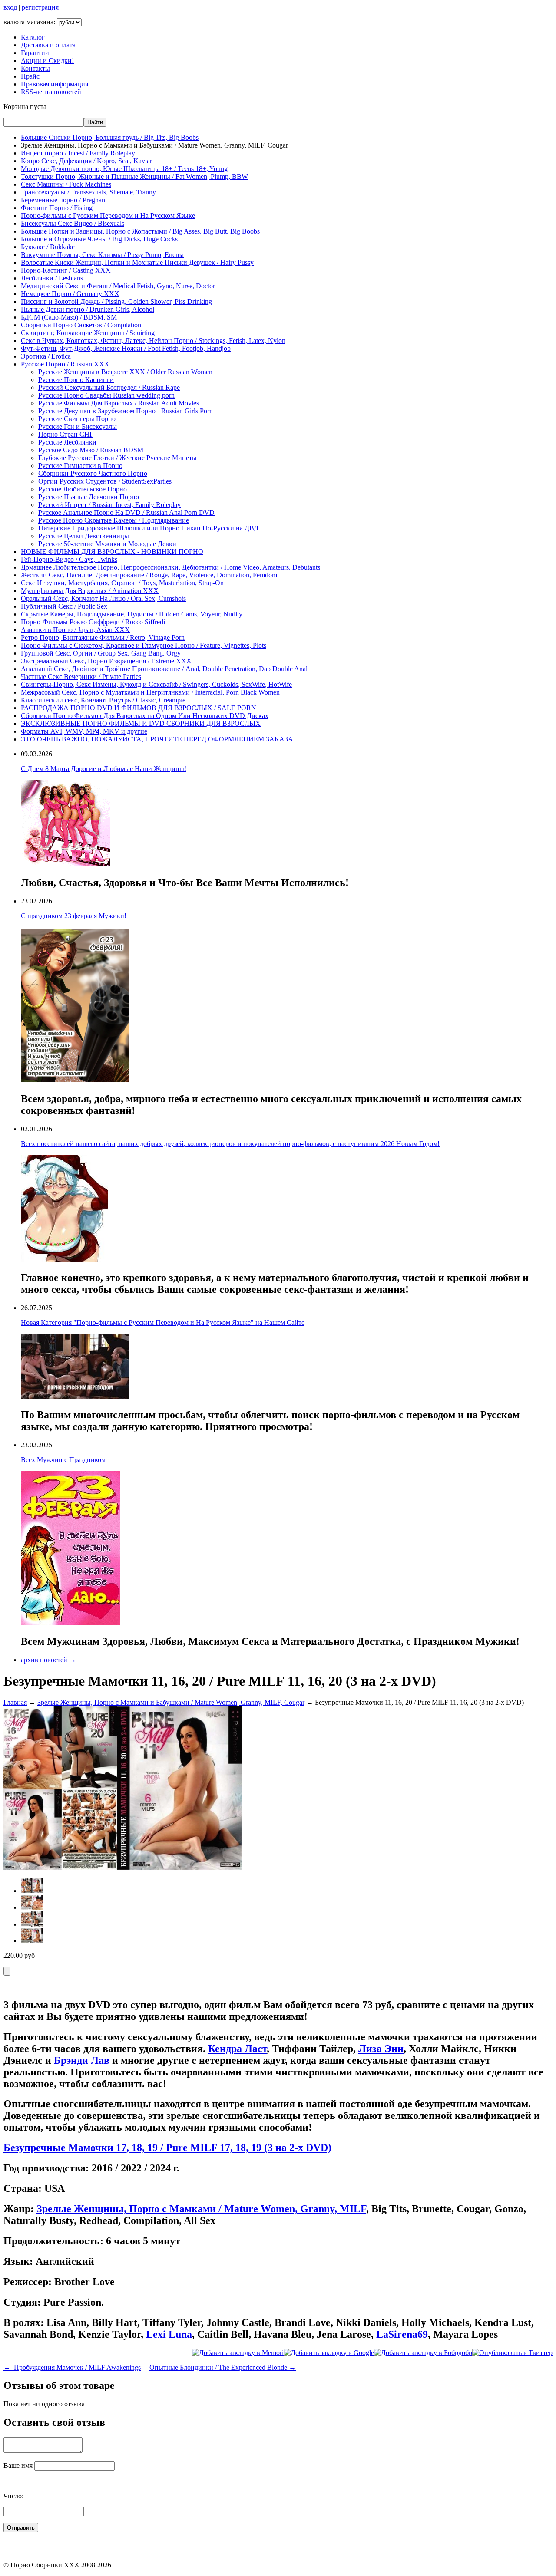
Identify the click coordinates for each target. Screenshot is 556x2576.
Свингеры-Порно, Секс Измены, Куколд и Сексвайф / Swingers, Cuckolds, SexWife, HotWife (156, 684)
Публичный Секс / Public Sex (64, 606)
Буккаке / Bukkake (48, 247)
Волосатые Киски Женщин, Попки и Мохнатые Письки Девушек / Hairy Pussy (137, 262)
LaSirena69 (402, 2334)
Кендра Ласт (237, 2049)
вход (10, 7)
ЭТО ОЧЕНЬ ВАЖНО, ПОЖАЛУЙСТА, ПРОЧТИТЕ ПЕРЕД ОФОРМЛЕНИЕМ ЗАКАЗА (157, 739)
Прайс (30, 76)
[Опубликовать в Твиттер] (512, 2353)
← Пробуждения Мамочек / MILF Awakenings (72, 2367)
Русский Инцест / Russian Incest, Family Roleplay (109, 505)
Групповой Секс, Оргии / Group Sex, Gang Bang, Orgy (101, 653)
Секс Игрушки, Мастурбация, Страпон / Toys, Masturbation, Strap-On (122, 583)
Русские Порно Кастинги (76, 380)
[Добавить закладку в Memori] (238, 2353)
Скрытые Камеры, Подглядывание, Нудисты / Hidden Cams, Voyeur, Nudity (132, 614)
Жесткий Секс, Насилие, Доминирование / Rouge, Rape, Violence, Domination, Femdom (149, 575)
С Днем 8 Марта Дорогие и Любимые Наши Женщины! (104, 769)
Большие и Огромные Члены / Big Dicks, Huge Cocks (99, 239)
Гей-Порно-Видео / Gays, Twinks (69, 559)
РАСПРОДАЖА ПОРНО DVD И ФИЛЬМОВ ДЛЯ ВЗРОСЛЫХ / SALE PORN (139, 708)
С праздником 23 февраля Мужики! (74, 916)
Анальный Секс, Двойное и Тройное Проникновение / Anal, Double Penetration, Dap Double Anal (164, 669)
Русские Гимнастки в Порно (80, 466)
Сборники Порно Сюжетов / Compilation (81, 325)
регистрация (40, 7)
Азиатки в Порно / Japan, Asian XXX (75, 630)
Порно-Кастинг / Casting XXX (66, 270)
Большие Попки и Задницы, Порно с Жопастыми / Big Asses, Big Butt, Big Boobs (140, 231)
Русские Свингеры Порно (77, 419)
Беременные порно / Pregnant (64, 200)
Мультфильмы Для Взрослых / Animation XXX (90, 591)
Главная (15, 1702)
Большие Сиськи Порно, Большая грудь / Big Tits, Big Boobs (110, 137)
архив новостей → (48, 1660)
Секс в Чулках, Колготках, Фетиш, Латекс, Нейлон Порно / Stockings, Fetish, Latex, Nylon (153, 341)
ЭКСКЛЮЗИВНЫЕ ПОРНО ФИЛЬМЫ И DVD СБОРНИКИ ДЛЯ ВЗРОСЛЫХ (141, 723)
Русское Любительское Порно (83, 489)
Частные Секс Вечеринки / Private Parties (81, 677)
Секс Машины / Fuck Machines (66, 184)
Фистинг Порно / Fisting (57, 208)
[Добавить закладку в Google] (329, 2353)
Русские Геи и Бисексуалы (78, 427)
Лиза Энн (381, 2049)
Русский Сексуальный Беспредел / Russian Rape (109, 387)
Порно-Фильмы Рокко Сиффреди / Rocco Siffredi (93, 622)
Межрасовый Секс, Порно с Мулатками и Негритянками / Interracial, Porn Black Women (150, 692)
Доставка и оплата (48, 45)
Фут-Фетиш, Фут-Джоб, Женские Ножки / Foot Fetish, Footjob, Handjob (126, 348)
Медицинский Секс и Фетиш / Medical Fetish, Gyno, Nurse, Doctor (118, 286)
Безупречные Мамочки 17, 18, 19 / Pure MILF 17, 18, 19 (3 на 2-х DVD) (167, 2148)
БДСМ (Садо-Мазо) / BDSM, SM (69, 317)
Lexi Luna (169, 2334)
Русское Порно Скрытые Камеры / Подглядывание (114, 520)
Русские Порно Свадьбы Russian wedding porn (106, 395)
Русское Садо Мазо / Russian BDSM (91, 450)
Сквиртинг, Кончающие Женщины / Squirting (88, 333)
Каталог (33, 37)
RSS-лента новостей (51, 92)
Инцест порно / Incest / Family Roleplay (78, 153)
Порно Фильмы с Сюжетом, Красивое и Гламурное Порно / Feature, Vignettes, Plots (144, 645)
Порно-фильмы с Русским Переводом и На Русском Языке (108, 216)
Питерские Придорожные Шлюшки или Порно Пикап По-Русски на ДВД (148, 528)
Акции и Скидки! (47, 61)
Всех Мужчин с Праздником (63, 1460)
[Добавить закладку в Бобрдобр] (423, 2353)
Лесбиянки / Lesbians (52, 278)
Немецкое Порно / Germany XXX (70, 294)
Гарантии (35, 53)
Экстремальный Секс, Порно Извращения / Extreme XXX (106, 661)
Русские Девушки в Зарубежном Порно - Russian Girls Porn (126, 411)
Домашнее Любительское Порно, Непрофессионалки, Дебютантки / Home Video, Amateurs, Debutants (170, 567)
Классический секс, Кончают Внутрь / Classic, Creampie (103, 700)
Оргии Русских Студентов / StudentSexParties (105, 481)
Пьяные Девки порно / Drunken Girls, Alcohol (88, 309)
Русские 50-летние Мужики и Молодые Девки (107, 544)
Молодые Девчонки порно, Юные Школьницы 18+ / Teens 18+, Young (124, 169)
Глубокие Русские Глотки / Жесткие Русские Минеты (117, 458)
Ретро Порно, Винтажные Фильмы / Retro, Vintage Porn (103, 637)
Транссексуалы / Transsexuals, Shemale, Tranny (88, 192)
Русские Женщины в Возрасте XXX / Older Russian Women (125, 372)
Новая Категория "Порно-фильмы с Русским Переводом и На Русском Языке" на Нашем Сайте (163, 1323)
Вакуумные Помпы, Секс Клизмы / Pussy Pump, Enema (102, 255)
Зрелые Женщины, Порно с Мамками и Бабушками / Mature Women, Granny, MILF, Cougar (171, 1702)
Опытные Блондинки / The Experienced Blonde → (223, 2367)
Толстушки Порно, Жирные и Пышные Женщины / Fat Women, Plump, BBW (134, 176)
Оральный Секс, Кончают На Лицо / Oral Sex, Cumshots (103, 598)
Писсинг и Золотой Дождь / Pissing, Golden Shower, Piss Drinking (116, 301)
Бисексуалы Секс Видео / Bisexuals (73, 223)
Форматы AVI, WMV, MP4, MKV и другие (84, 731)
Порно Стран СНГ (66, 434)
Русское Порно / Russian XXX (65, 364)
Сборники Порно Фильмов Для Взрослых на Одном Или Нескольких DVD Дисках (145, 716)
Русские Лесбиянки (67, 442)
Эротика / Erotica (46, 356)
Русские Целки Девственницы (84, 536)
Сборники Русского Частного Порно (93, 473)
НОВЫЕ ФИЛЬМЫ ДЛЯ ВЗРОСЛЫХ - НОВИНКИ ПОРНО (112, 552)
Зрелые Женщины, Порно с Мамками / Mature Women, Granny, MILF (201, 2209)
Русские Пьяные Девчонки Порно (89, 497)
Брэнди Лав (82, 2060)
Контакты (35, 68)
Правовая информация (55, 84)
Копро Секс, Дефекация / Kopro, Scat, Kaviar (86, 161)
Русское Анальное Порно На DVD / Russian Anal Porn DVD (126, 512)
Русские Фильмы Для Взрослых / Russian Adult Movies (119, 403)
